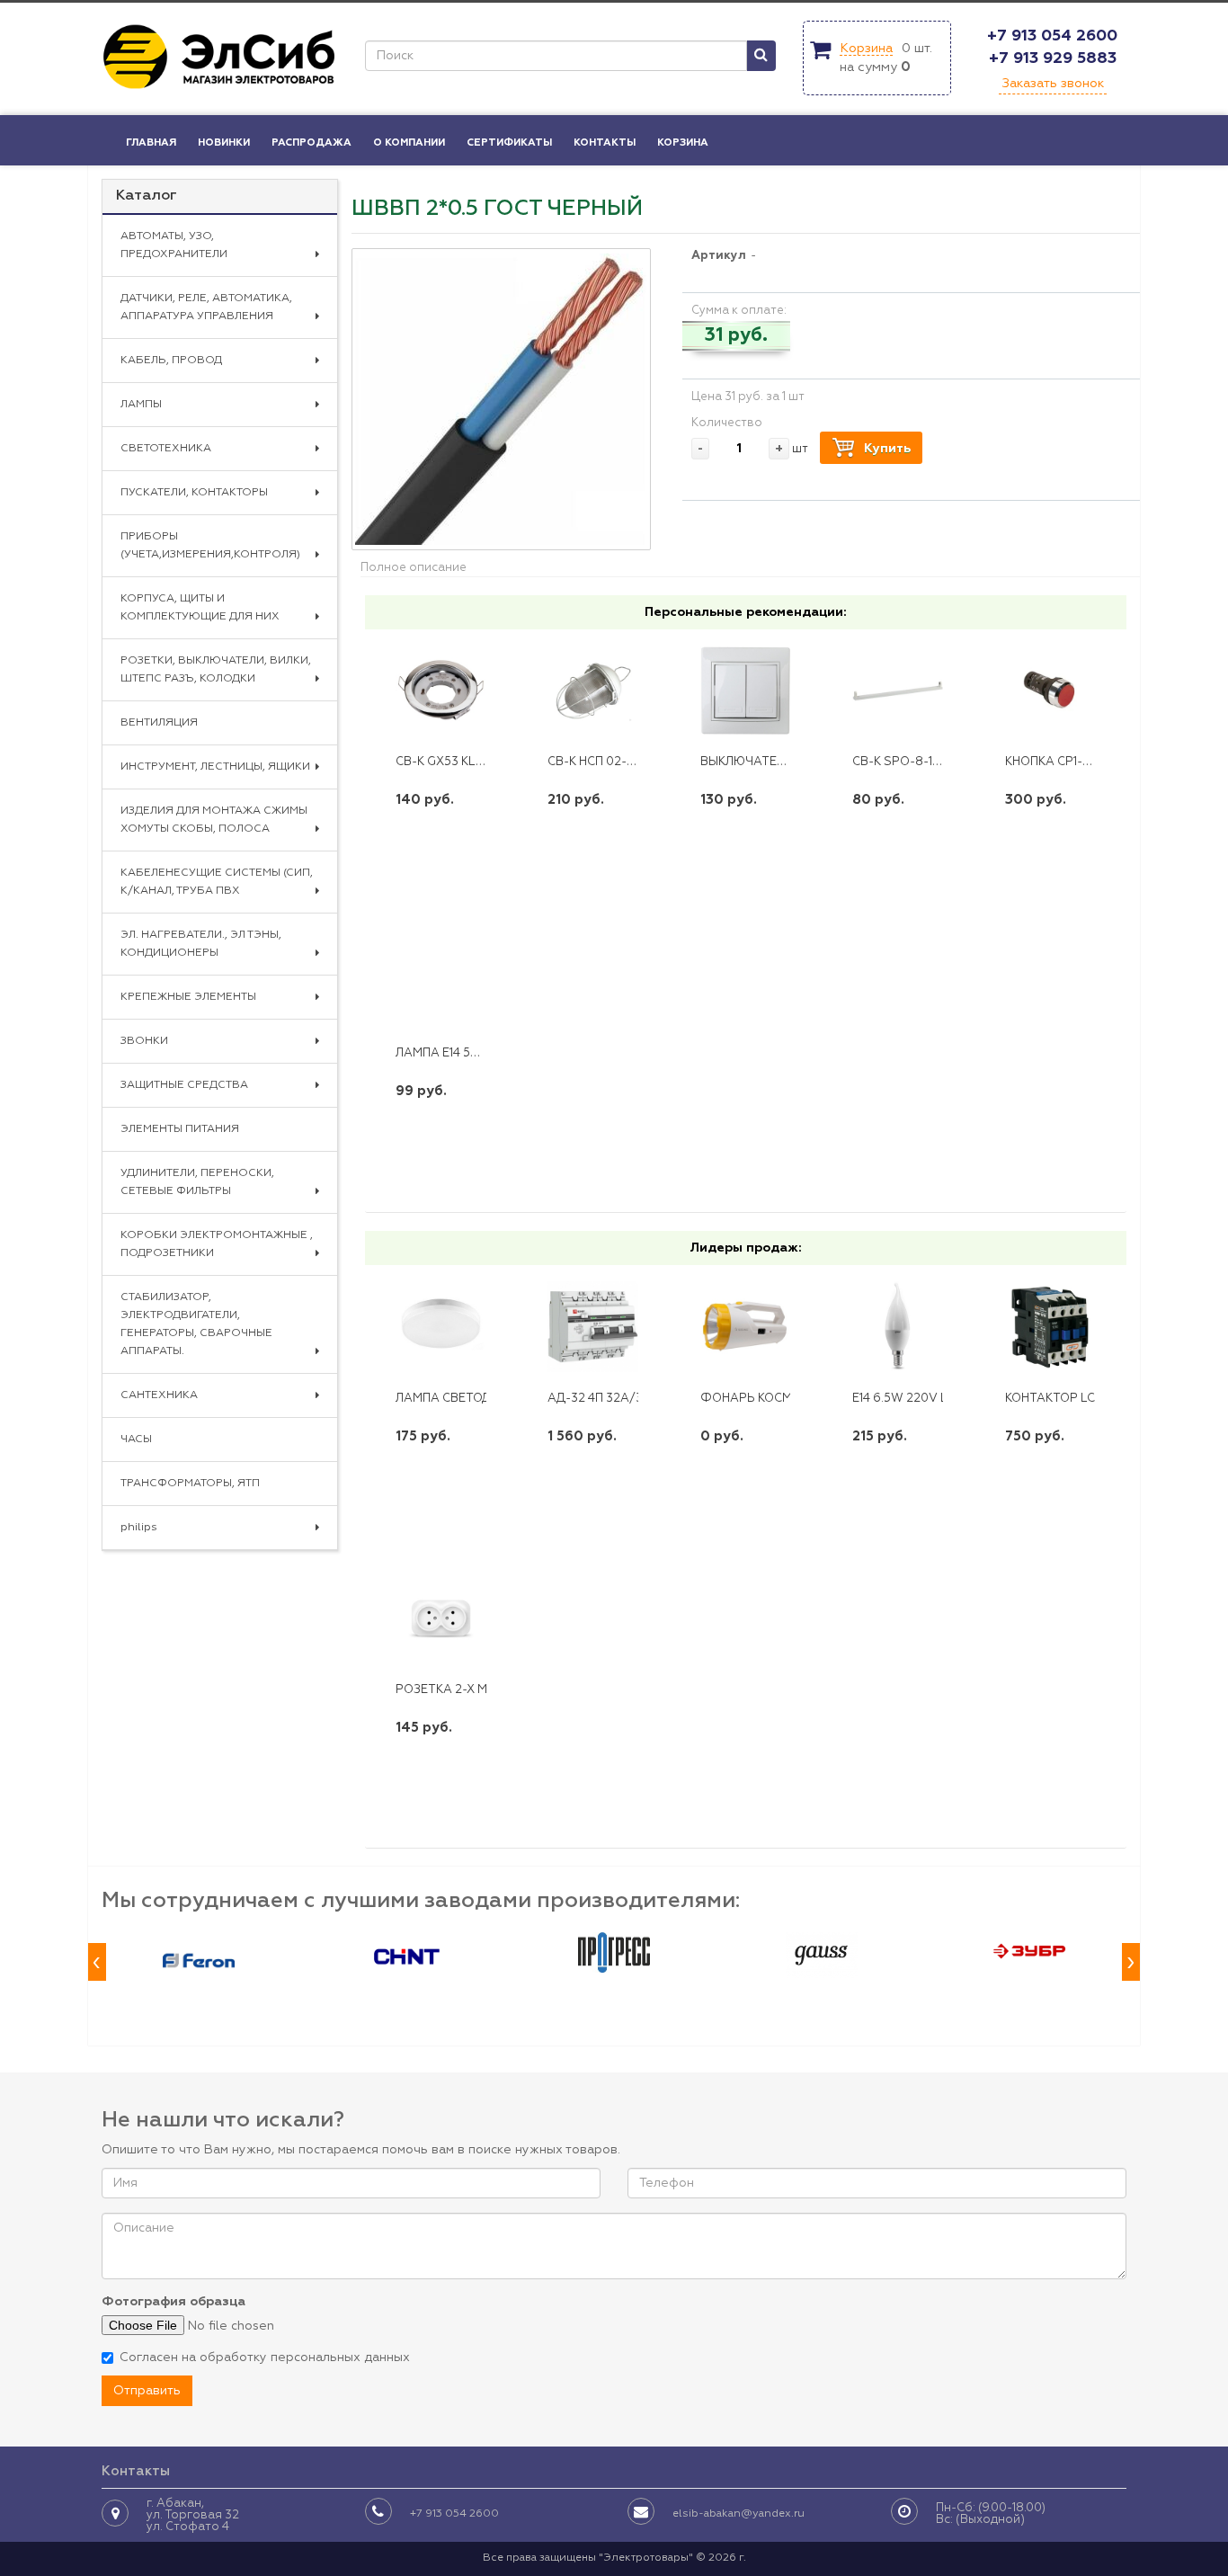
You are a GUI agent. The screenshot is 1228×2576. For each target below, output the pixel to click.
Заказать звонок (1053, 84)
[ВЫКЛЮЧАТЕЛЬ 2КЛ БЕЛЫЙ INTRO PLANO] (746, 691)
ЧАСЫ (136, 1440)
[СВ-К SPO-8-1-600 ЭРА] (898, 691)
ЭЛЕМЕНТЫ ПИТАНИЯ (180, 1129)
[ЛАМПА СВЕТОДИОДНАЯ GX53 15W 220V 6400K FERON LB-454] (441, 1327)
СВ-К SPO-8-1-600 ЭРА (921, 762)
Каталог (147, 196)
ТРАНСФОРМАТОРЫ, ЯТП (190, 1484)
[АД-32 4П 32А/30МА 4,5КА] (593, 1327)
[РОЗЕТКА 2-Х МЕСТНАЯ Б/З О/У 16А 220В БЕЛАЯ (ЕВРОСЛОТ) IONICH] (441, 1618)
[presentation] (97, 1962)
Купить (887, 449)
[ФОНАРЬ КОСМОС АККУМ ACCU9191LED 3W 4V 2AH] (746, 1327)
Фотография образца (174, 2302)
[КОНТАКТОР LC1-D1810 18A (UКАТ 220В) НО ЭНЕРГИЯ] (1050, 1327)
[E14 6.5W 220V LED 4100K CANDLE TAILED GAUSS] (898, 1327)
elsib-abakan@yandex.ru (739, 2514)
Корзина (866, 49)
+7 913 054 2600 (1052, 36)
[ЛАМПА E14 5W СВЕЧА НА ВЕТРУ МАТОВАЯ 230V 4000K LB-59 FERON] (441, 983)
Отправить (147, 2391)
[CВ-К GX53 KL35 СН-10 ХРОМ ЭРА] (441, 691)
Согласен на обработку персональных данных (265, 2358)
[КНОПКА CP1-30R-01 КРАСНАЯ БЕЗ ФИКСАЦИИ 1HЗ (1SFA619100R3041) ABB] (1050, 691)
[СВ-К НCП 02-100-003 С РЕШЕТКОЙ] (593, 691)
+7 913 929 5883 (1053, 58)
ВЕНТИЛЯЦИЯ (159, 723)
